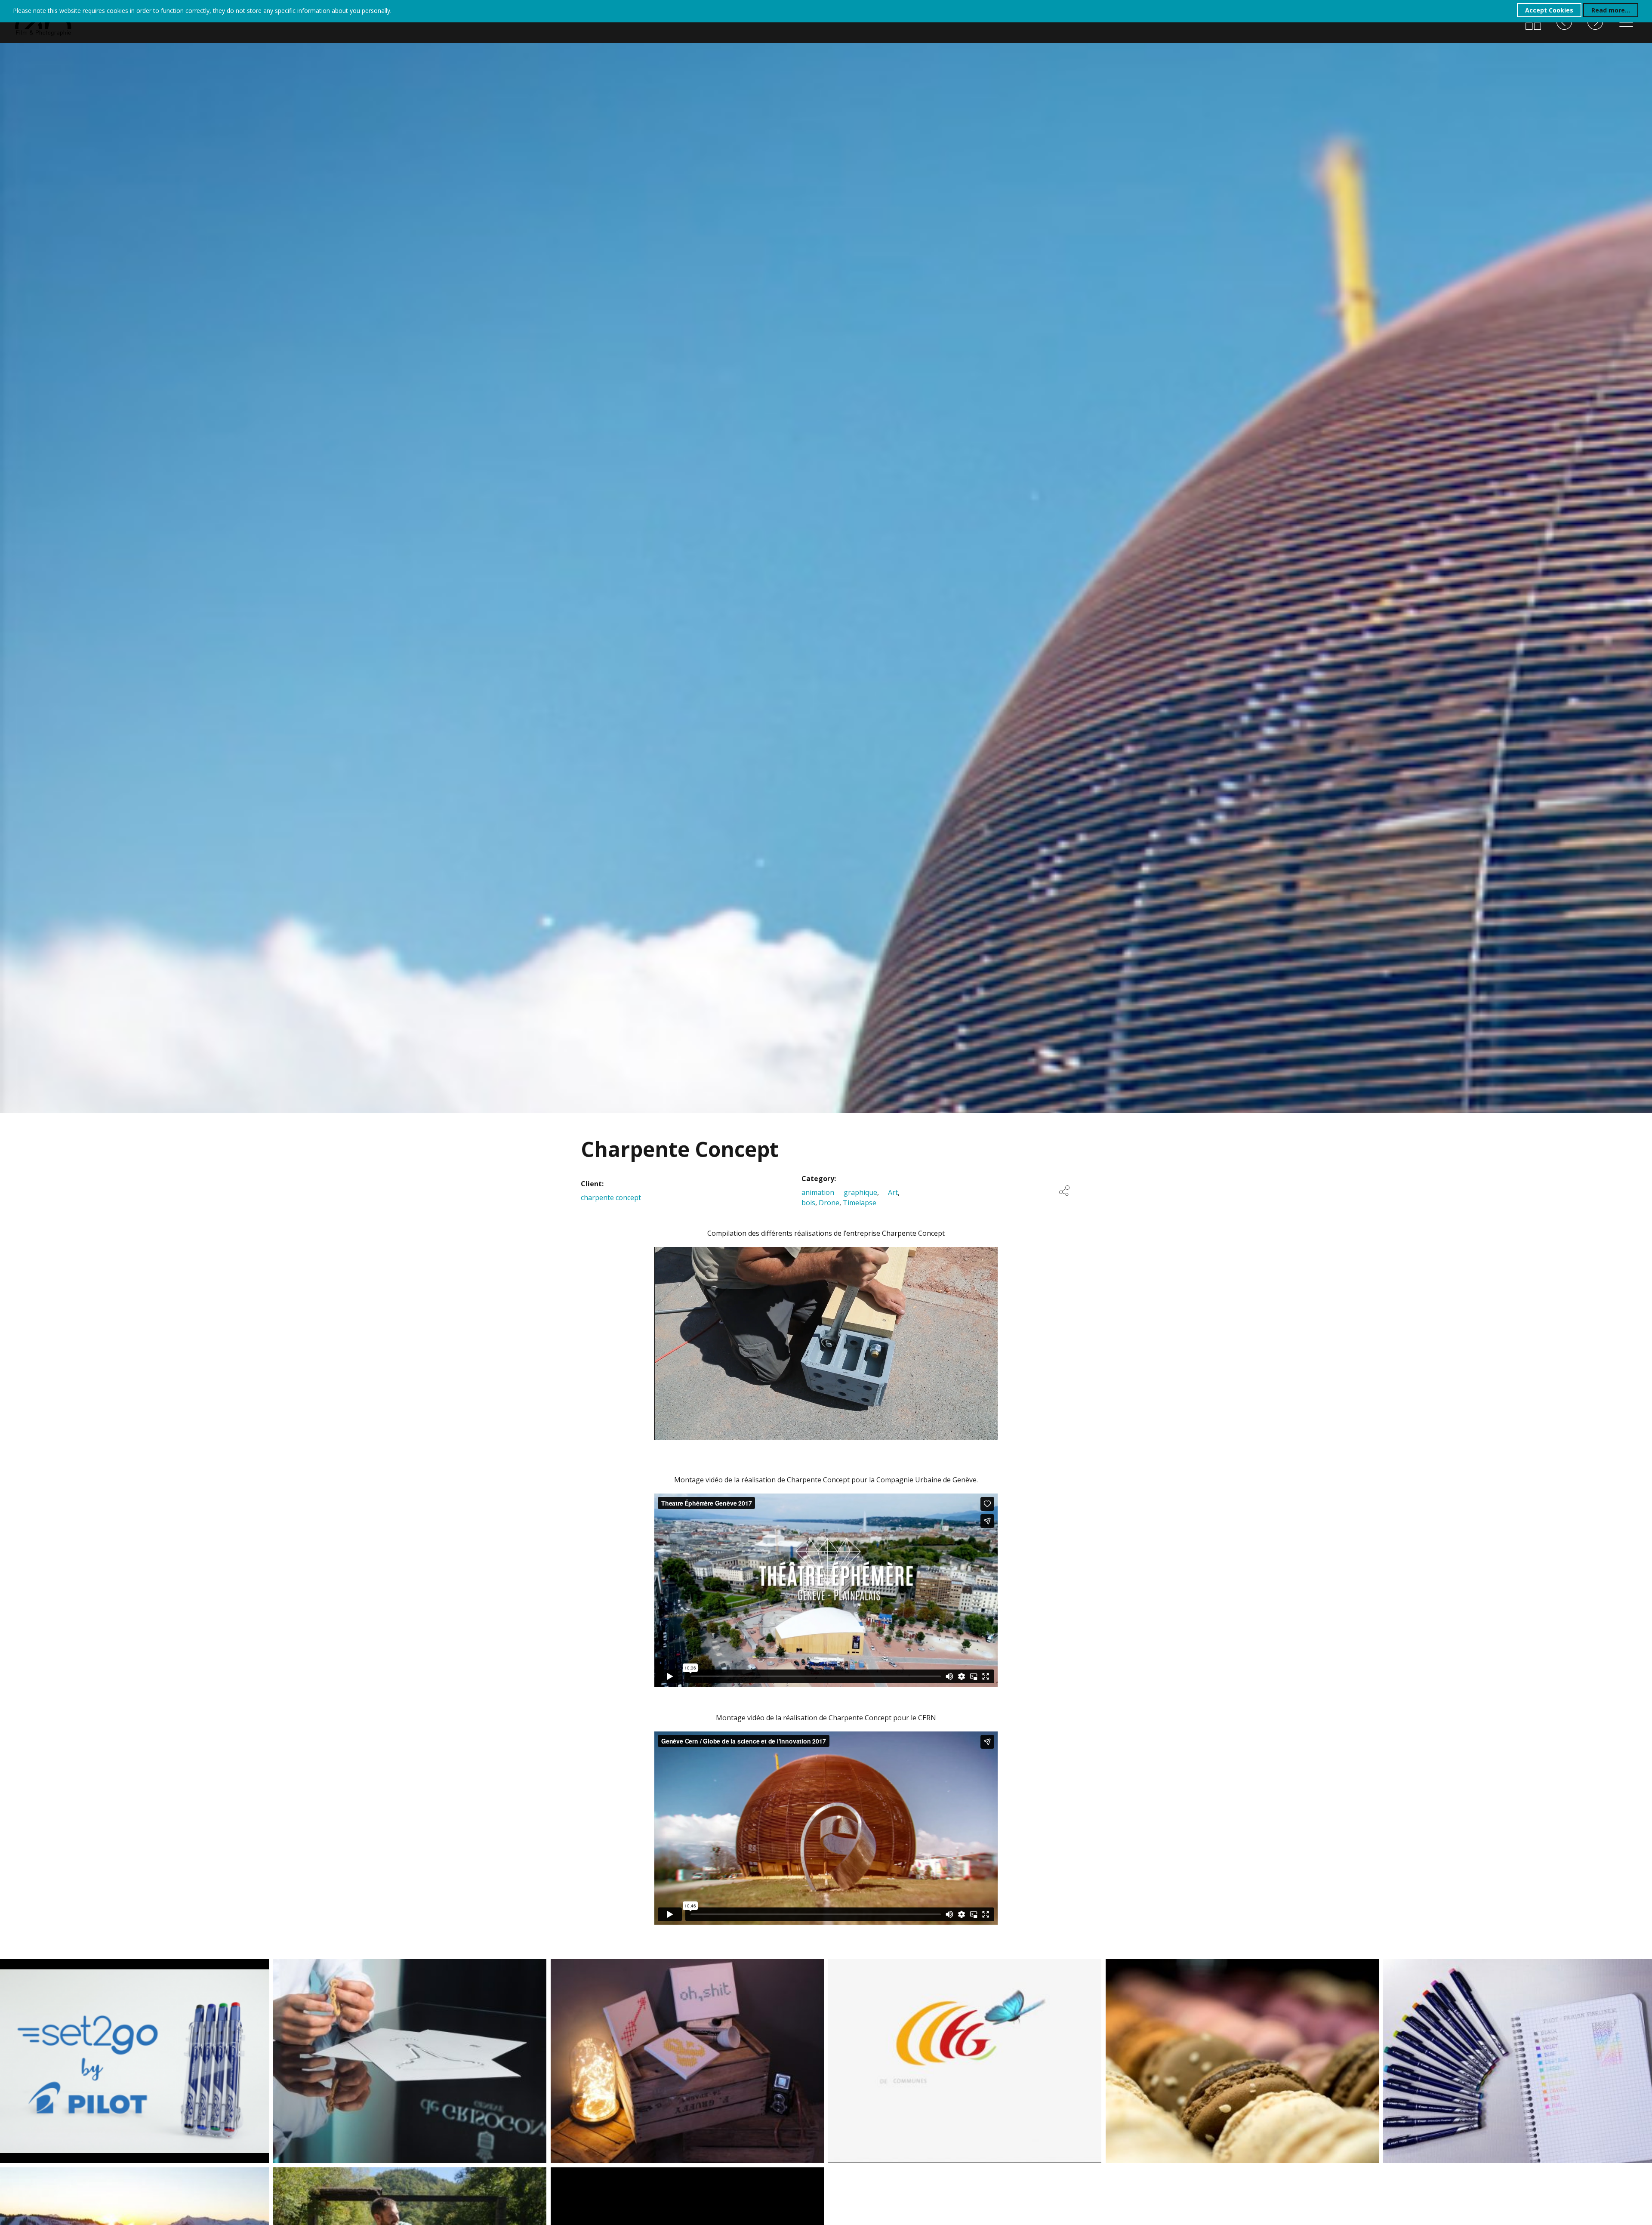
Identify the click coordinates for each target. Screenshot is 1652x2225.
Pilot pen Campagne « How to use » (1482, 1968)
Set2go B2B (33, 1968)
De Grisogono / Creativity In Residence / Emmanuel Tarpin (384, 1967)
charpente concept (611, 1197)
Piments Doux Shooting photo (637, 1968)
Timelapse (860, 1203)
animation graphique (839, 1192)
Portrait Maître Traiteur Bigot (1192, 1968)
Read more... (1611, 10)
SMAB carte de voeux (58, 2177)
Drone (829, 1203)
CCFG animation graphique (906, 1968)
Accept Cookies (1549, 10)
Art (893, 1192)
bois (808, 1203)
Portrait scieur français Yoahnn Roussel (384, 2177)
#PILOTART (588, 2177)
